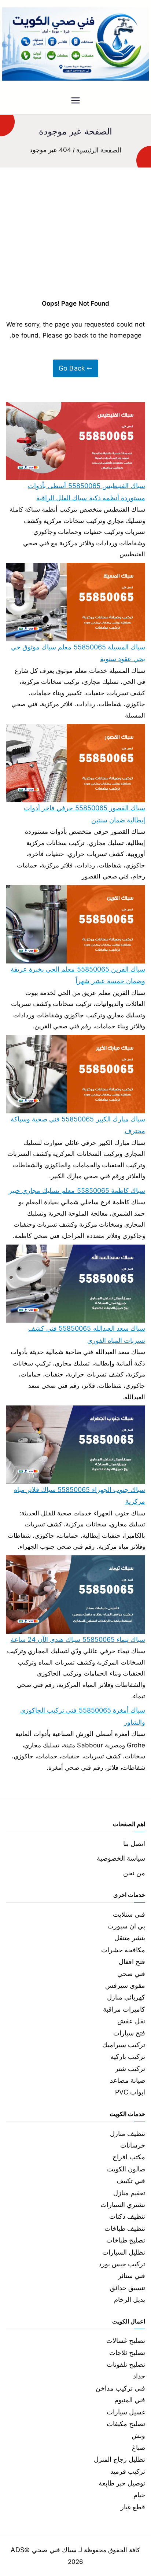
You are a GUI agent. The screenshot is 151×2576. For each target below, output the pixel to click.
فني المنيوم (130, 2400)
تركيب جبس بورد (122, 2264)
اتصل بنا (134, 1844)
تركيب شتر (130, 2069)
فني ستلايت (129, 1914)
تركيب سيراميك (124, 2045)
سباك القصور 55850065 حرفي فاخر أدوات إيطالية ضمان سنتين (84, 814)
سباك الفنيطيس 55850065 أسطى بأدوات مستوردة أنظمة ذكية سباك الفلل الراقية (86, 492)
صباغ (139, 2448)
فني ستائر (132, 2276)
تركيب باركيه (128, 2057)
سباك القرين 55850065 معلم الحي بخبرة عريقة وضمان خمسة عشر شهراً (78, 975)
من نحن (134, 1873)
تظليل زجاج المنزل (119, 2459)
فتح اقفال (132, 1962)
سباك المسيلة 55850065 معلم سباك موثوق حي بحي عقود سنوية (78, 653)
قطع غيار (133, 2507)
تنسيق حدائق (128, 2288)
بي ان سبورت (126, 1926)
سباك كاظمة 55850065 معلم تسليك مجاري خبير (77, 1191)
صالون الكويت (126, 2169)
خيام (139, 2495)
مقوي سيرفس (125, 1985)
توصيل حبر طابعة (122, 2483)
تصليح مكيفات (126, 2424)
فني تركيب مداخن (120, 2388)
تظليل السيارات (124, 2252)
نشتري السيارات (123, 2205)
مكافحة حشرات (123, 1950)
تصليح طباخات (126, 2240)
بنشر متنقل (130, 1938)
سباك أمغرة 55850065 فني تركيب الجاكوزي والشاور (83, 1716)
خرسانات (133, 2145)
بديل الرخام (130, 2299)
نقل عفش (131, 2021)
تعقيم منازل (129, 2193)
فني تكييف (131, 2181)
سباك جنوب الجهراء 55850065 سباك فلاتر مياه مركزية (80, 1495)
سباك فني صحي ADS (43, 2550)
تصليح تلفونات (126, 2364)
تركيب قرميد (128, 2471)
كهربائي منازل (126, 1997)
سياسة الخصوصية (121, 1858)
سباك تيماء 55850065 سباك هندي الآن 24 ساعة (78, 1639)
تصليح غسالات (126, 2341)
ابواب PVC (130, 2092)
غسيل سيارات (126, 2412)
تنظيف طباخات (125, 2228)
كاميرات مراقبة (124, 2009)
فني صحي (131, 1974)
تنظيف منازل (128, 2133)
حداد (139, 2376)
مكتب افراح (129, 2157)
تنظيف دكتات (127, 2216)
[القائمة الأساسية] (75, 101)
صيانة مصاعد (128, 2080)
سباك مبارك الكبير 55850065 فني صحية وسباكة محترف (78, 1125)
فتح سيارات (129, 2033)
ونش (138, 2435)
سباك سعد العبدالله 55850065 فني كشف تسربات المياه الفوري (87, 1334)
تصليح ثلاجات (127, 2353)
